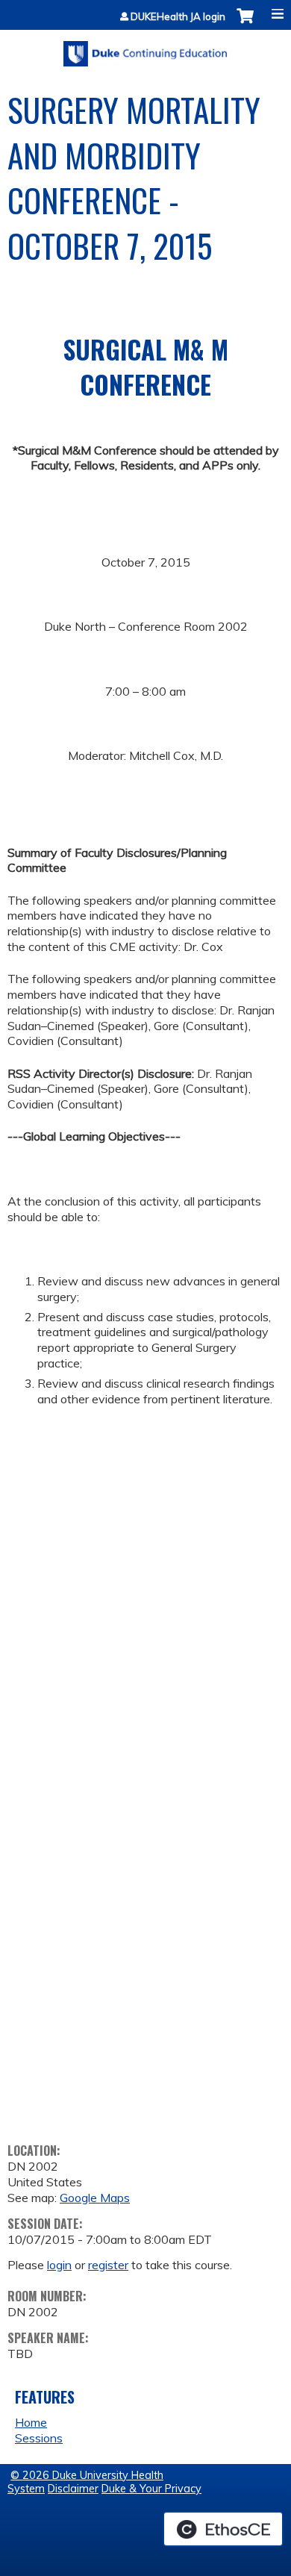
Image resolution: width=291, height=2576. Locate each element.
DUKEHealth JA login (178, 17)
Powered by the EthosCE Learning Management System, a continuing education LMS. (223, 2529)
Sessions (39, 2438)
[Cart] (245, 24)
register (108, 2265)
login (59, 2265)
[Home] (145, 49)
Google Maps (95, 2198)
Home (31, 2422)
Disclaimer (73, 2489)
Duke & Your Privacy (151, 2489)
